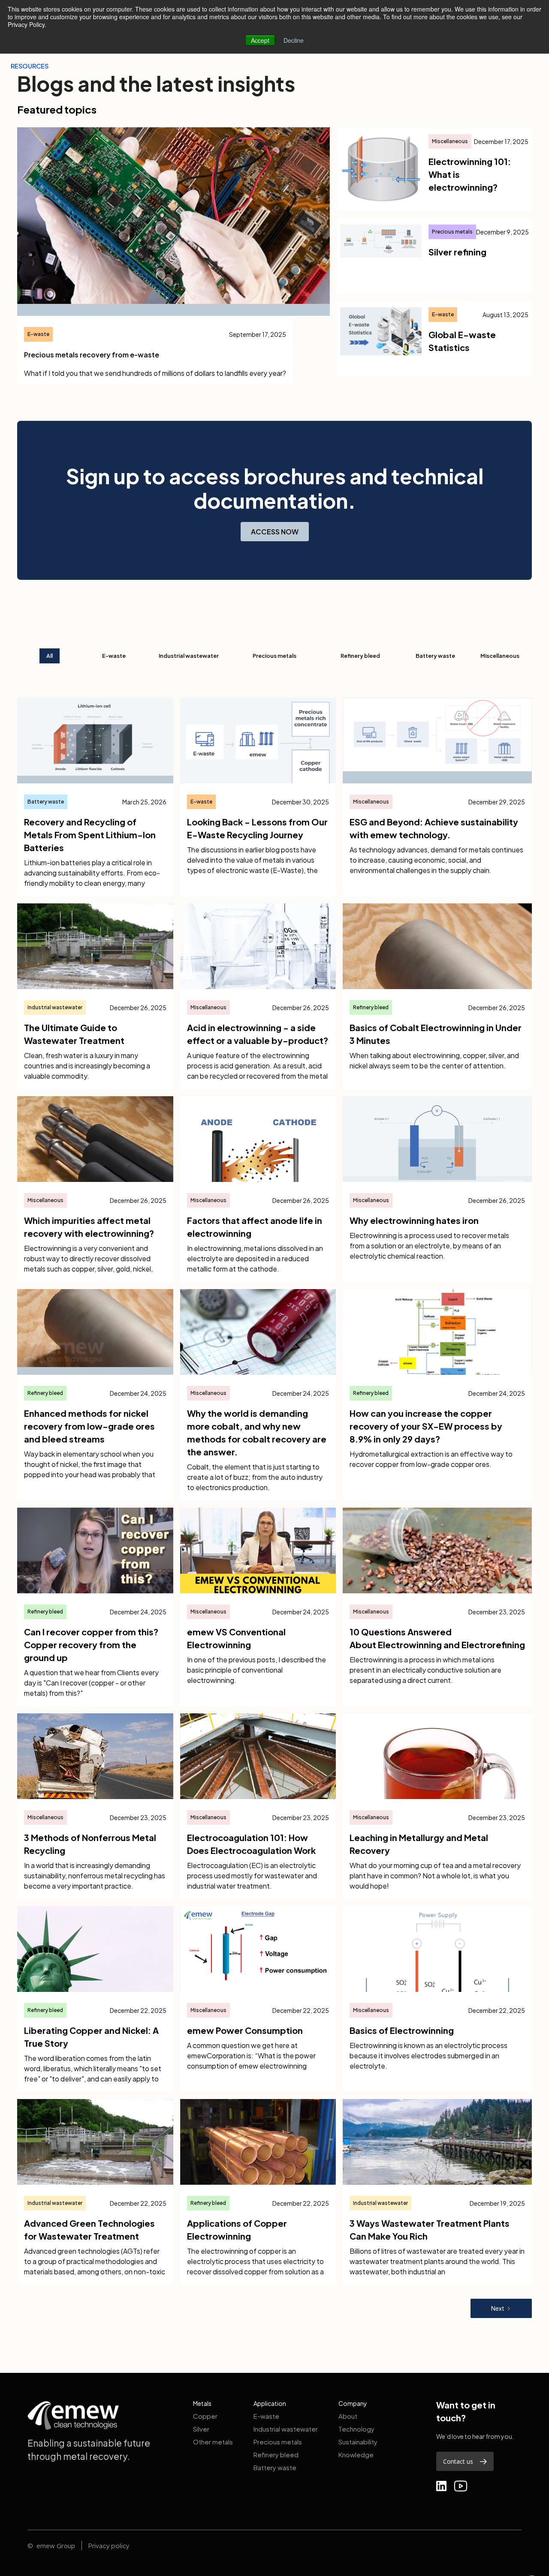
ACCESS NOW (275, 532)
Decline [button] (294, 40)
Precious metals (278, 2442)
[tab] (50, 656)
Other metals (213, 2442)
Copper (205, 2416)
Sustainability (358, 2442)
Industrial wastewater (286, 2429)
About (348, 2416)
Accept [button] (260, 40)
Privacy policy (109, 2545)
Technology (356, 2429)
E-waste (266, 2416)
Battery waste (275, 2467)
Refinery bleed (276, 2455)
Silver (201, 2429)
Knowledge (356, 2455)
